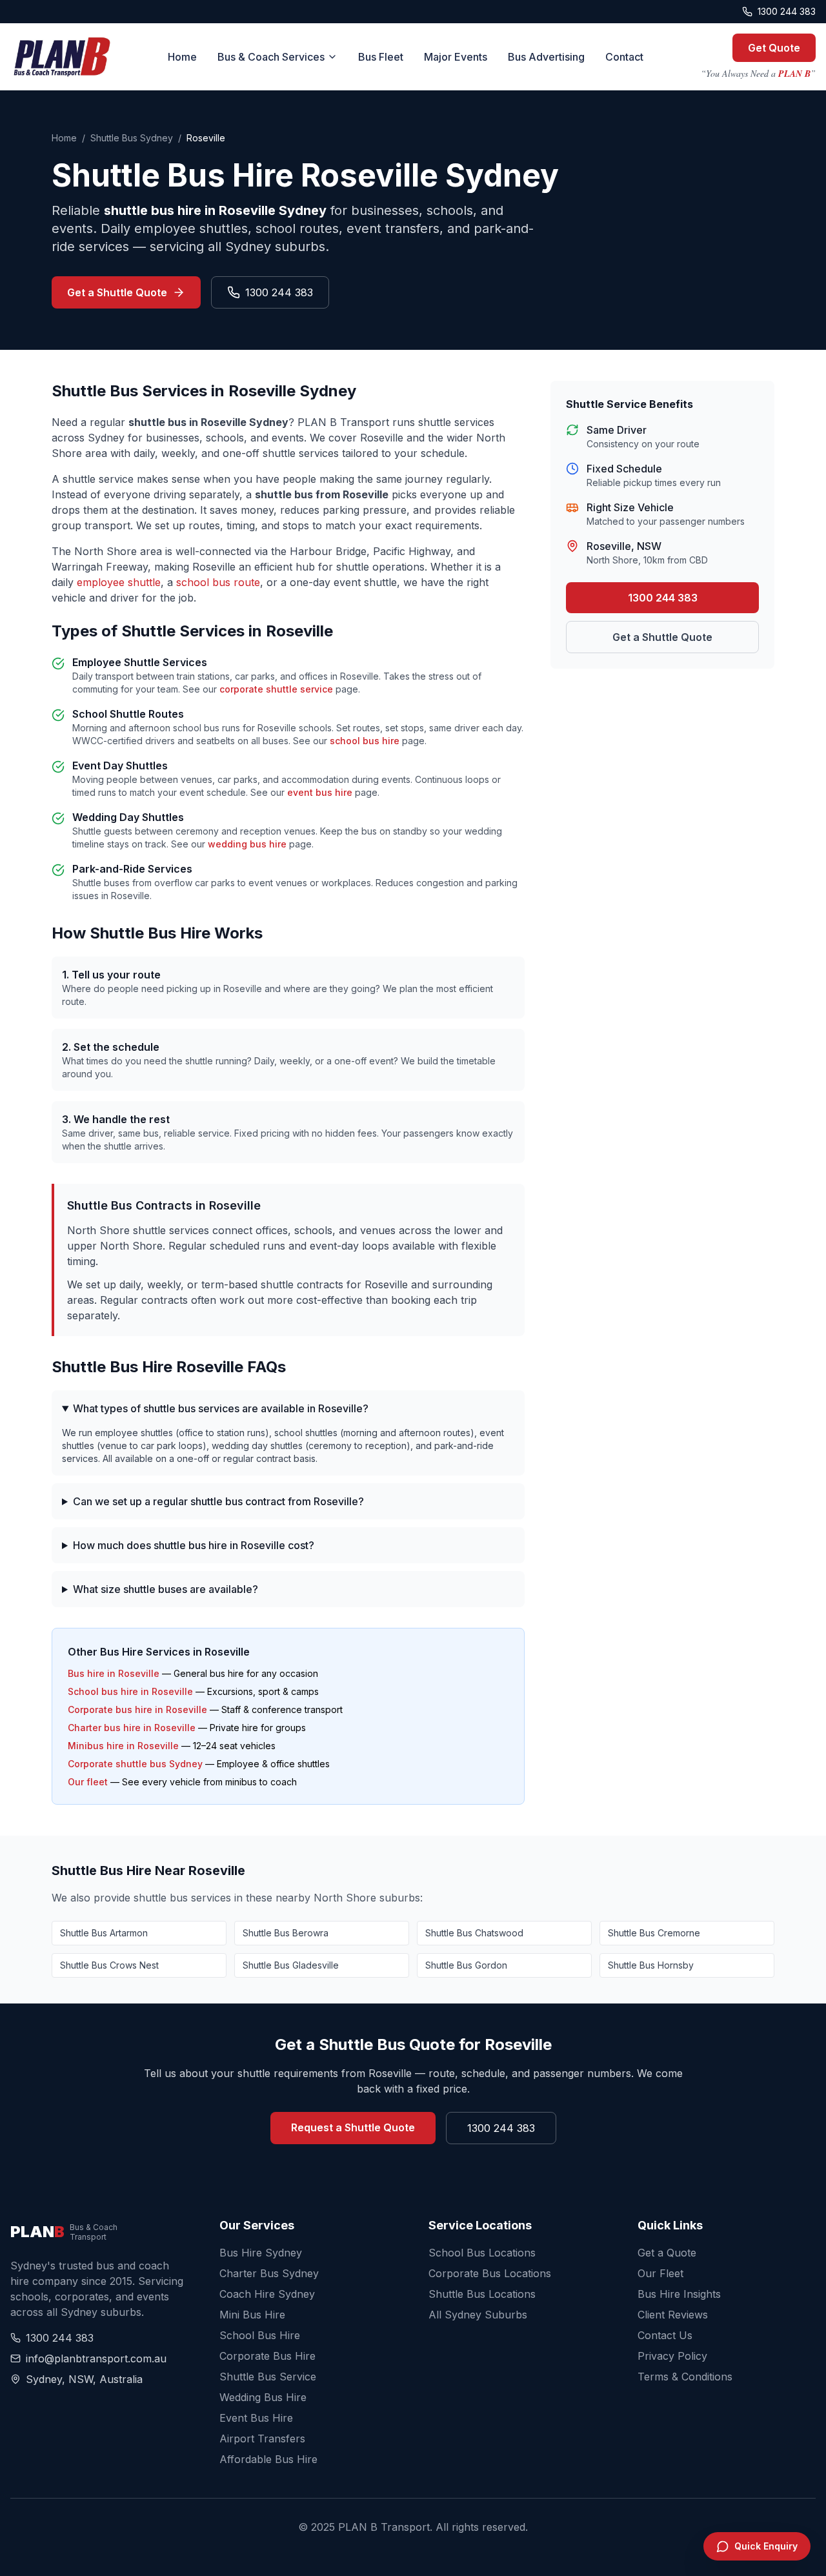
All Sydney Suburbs (478, 2315)
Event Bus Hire (256, 2418)
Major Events (456, 57)
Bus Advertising (546, 57)
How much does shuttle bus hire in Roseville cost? (194, 1545)
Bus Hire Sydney (261, 2253)
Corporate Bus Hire (267, 2356)
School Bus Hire (260, 2335)
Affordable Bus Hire (268, 2459)
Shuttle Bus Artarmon (104, 1933)
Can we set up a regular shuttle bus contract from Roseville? (218, 1501)
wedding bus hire (247, 844)
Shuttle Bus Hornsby (651, 1965)
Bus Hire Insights (679, 2294)
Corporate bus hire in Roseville (137, 1709)
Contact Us (665, 2335)
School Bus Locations (482, 2253)
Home (182, 57)
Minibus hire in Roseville (123, 1746)
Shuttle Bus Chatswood (474, 1933)
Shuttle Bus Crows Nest (109, 1965)
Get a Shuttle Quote (117, 292)
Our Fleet (660, 2273)
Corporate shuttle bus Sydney (135, 1764)
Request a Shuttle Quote (353, 2127)
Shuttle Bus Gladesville (291, 1965)
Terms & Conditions (685, 2377)
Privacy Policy (672, 2356)
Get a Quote (667, 2253)
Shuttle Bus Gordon (466, 1965)
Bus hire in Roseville (114, 1673)
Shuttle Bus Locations (482, 2294)
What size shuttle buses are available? (166, 1589)
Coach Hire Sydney (267, 2294)
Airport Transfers (262, 2439)
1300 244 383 (787, 11)
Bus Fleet (381, 57)
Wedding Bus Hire (263, 2397)
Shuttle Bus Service (268, 2377)
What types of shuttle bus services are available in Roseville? (221, 1408)
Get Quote (774, 48)
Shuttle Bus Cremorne (654, 1933)
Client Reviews (673, 2315)
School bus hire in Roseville (130, 1691)
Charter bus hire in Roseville (132, 1728)
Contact (624, 57)
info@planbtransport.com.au (96, 2358)
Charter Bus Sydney (269, 2273)
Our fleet (88, 1782)
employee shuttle (119, 582)
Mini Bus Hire (252, 2315)
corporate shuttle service (276, 689)
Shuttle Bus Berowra (286, 1933)
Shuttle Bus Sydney (132, 138)
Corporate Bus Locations (490, 2273)
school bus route (218, 582)
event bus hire (320, 792)
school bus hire (365, 741)
